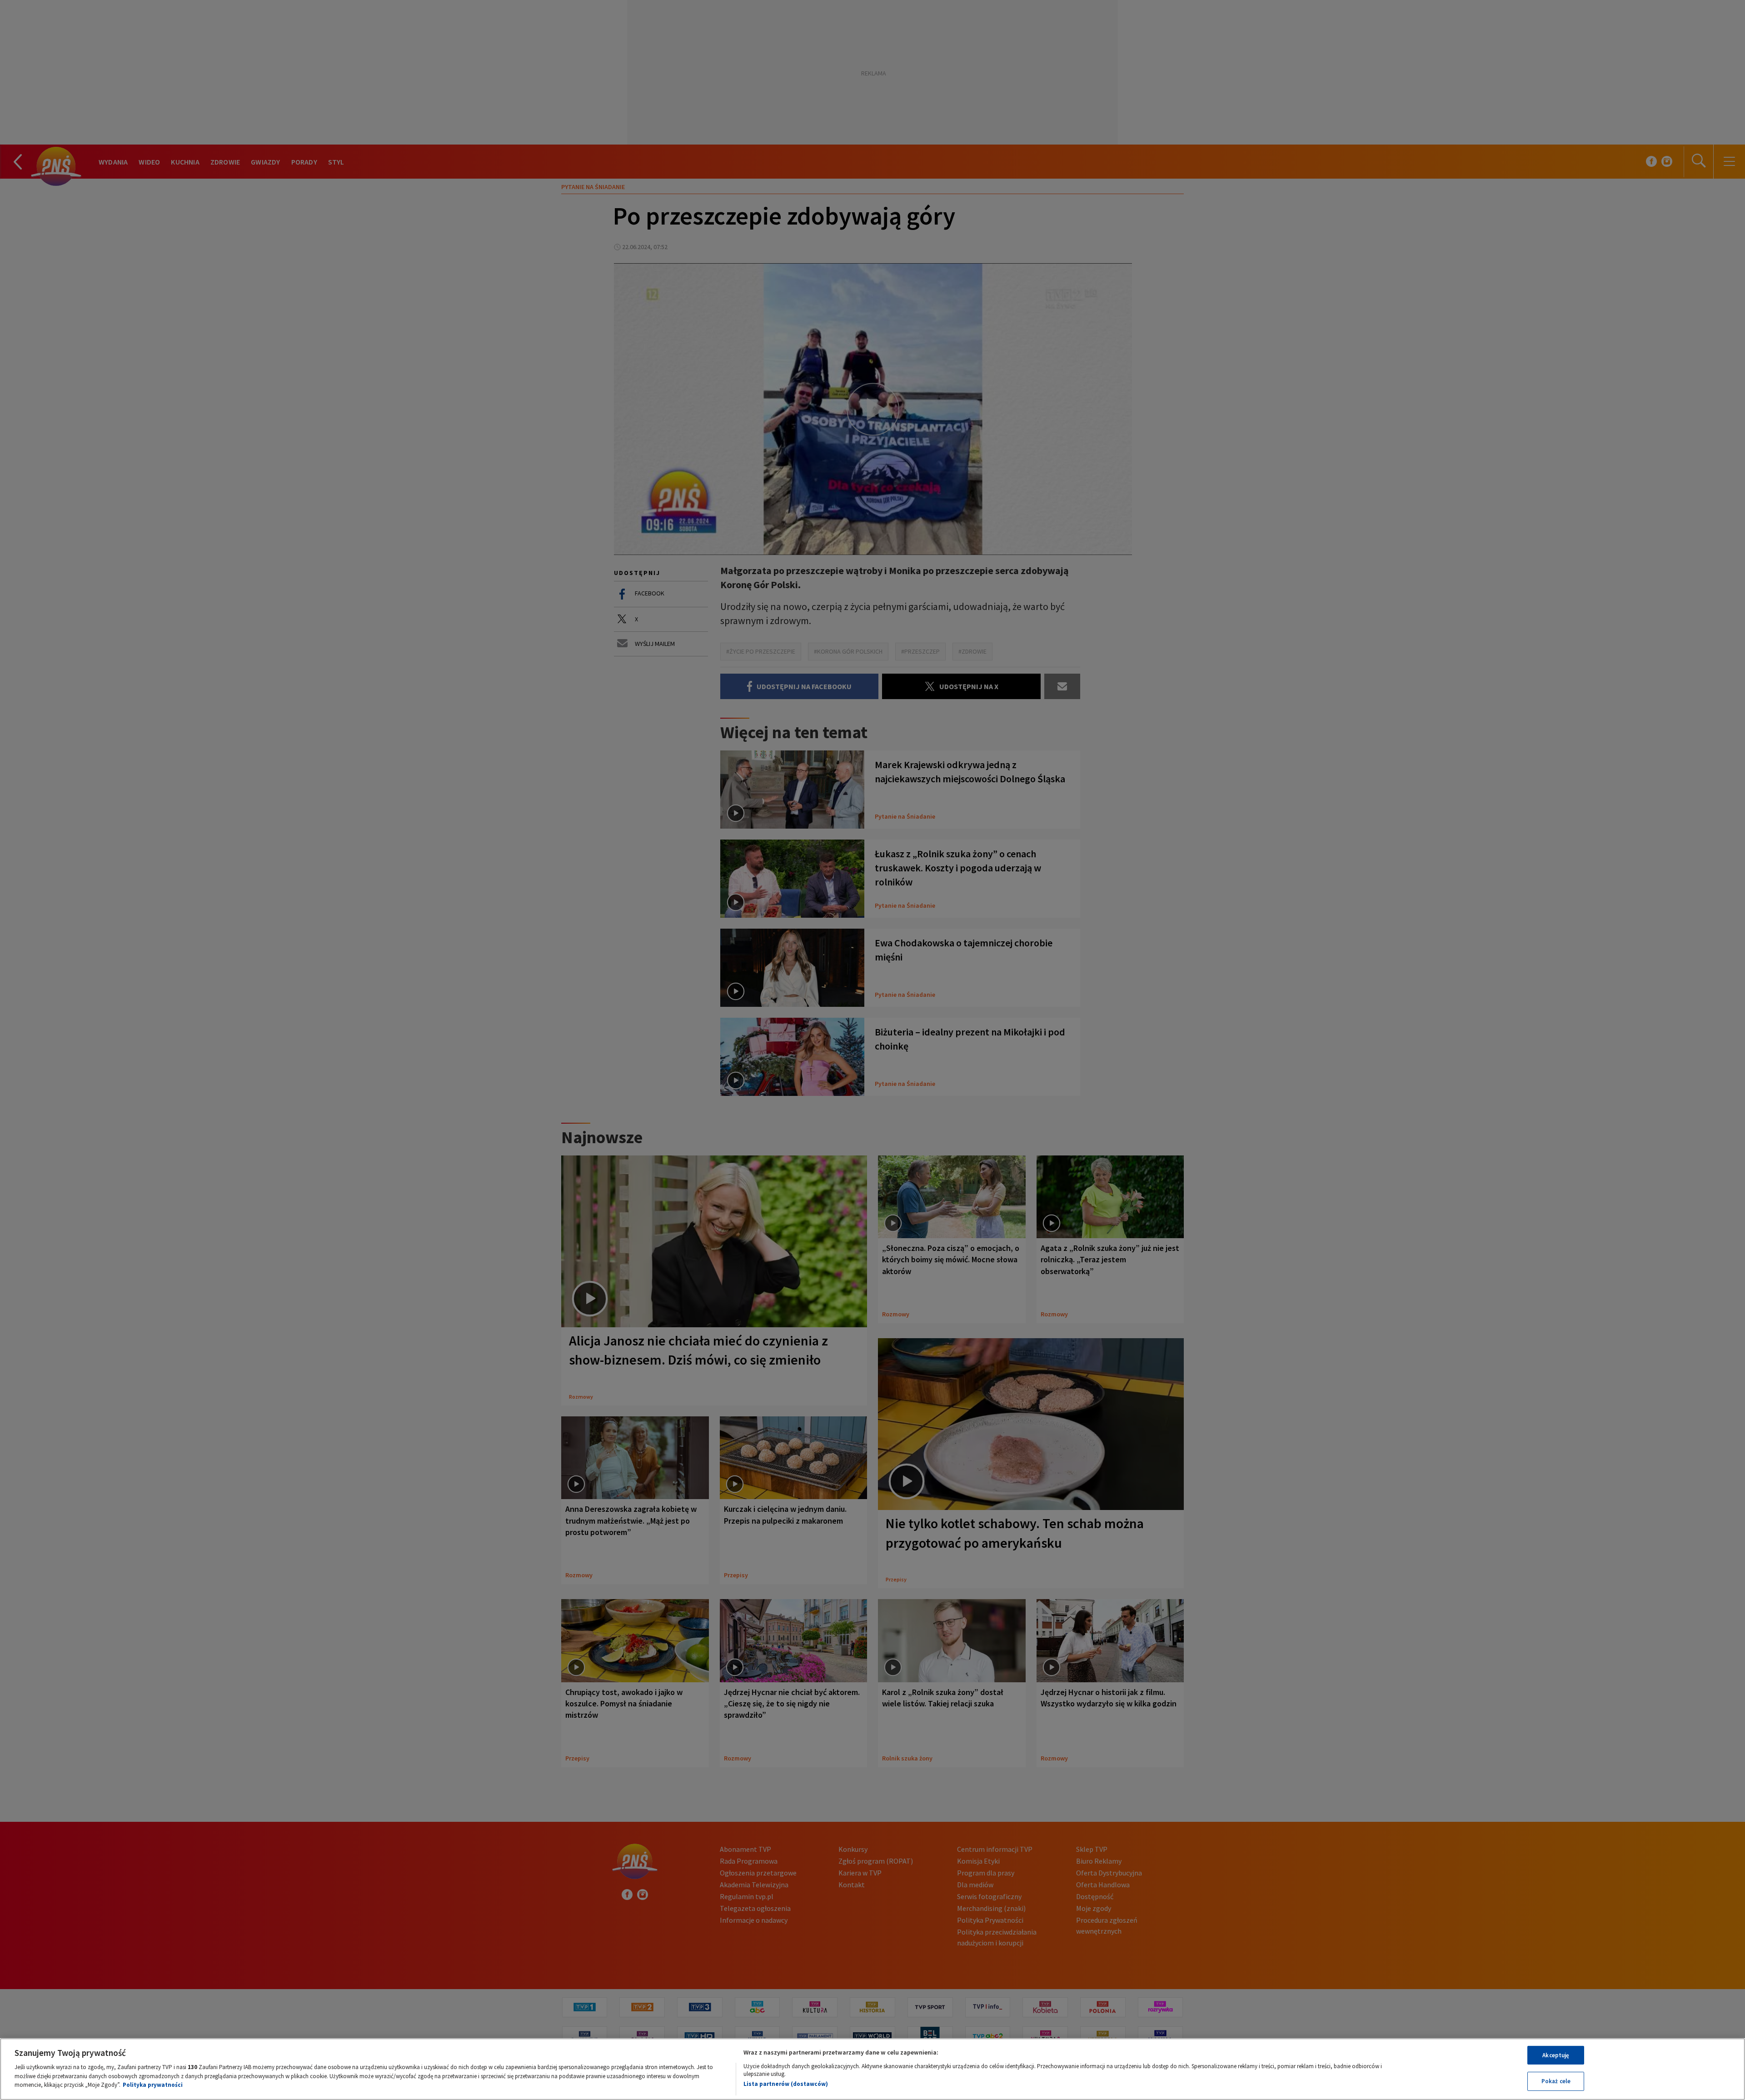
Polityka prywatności (153, 2085)
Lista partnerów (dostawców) (786, 2084)
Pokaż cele (1556, 2081)
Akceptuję (1556, 2055)
